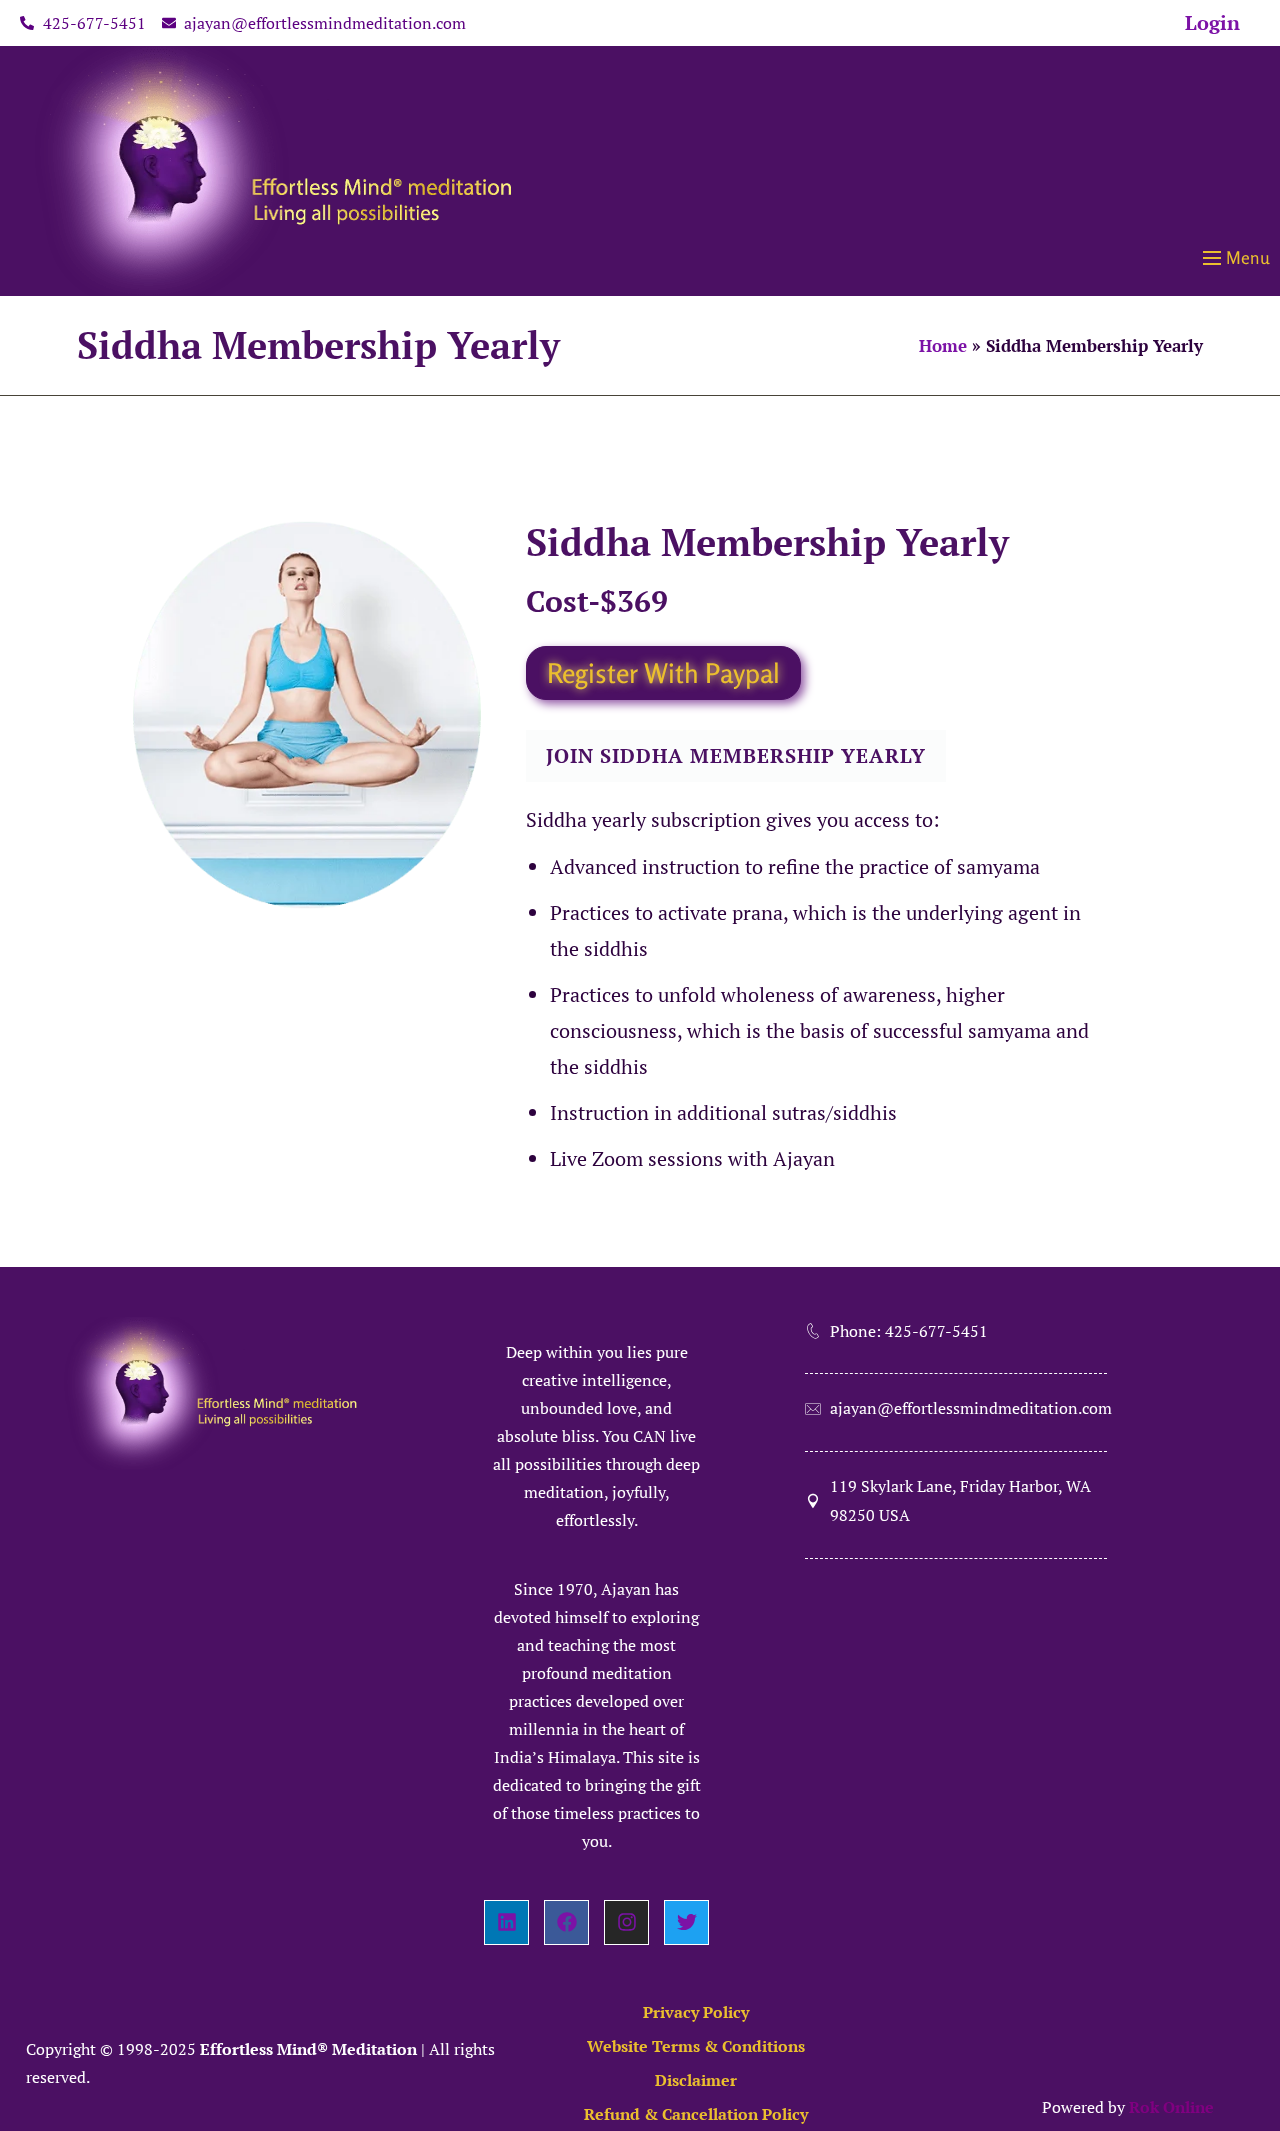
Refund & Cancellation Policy (696, 2114)
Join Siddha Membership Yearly (736, 755)
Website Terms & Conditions (696, 2046)
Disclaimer (696, 2080)
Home (943, 345)
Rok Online (1171, 2107)
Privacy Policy (696, 2012)
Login (1212, 22)
